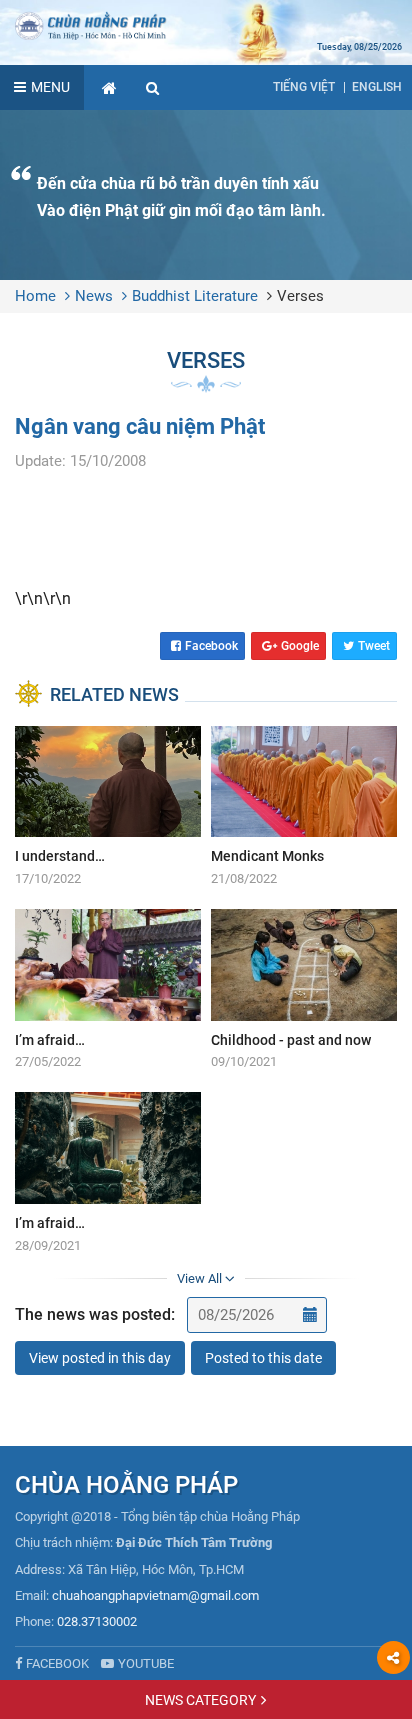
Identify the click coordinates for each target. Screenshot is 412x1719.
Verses (300, 296)
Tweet (374, 646)
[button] (153, 87)
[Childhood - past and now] (304, 990)
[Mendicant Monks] (304, 807)
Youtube (146, 1663)
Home (35, 296)
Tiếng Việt (304, 87)
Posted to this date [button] (263, 1358)
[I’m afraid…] (108, 990)
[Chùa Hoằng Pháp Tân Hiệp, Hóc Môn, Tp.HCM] (206, 25)
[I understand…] (108, 807)
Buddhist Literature (195, 296)
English (377, 87)
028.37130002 (97, 1621)
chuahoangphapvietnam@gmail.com (155, 1595)
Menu (50, 87)
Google (300, 646)
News (94, 296)
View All (201, 1278)
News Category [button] (200, 1700)
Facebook (211, 646)
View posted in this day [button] (100, 1358)
